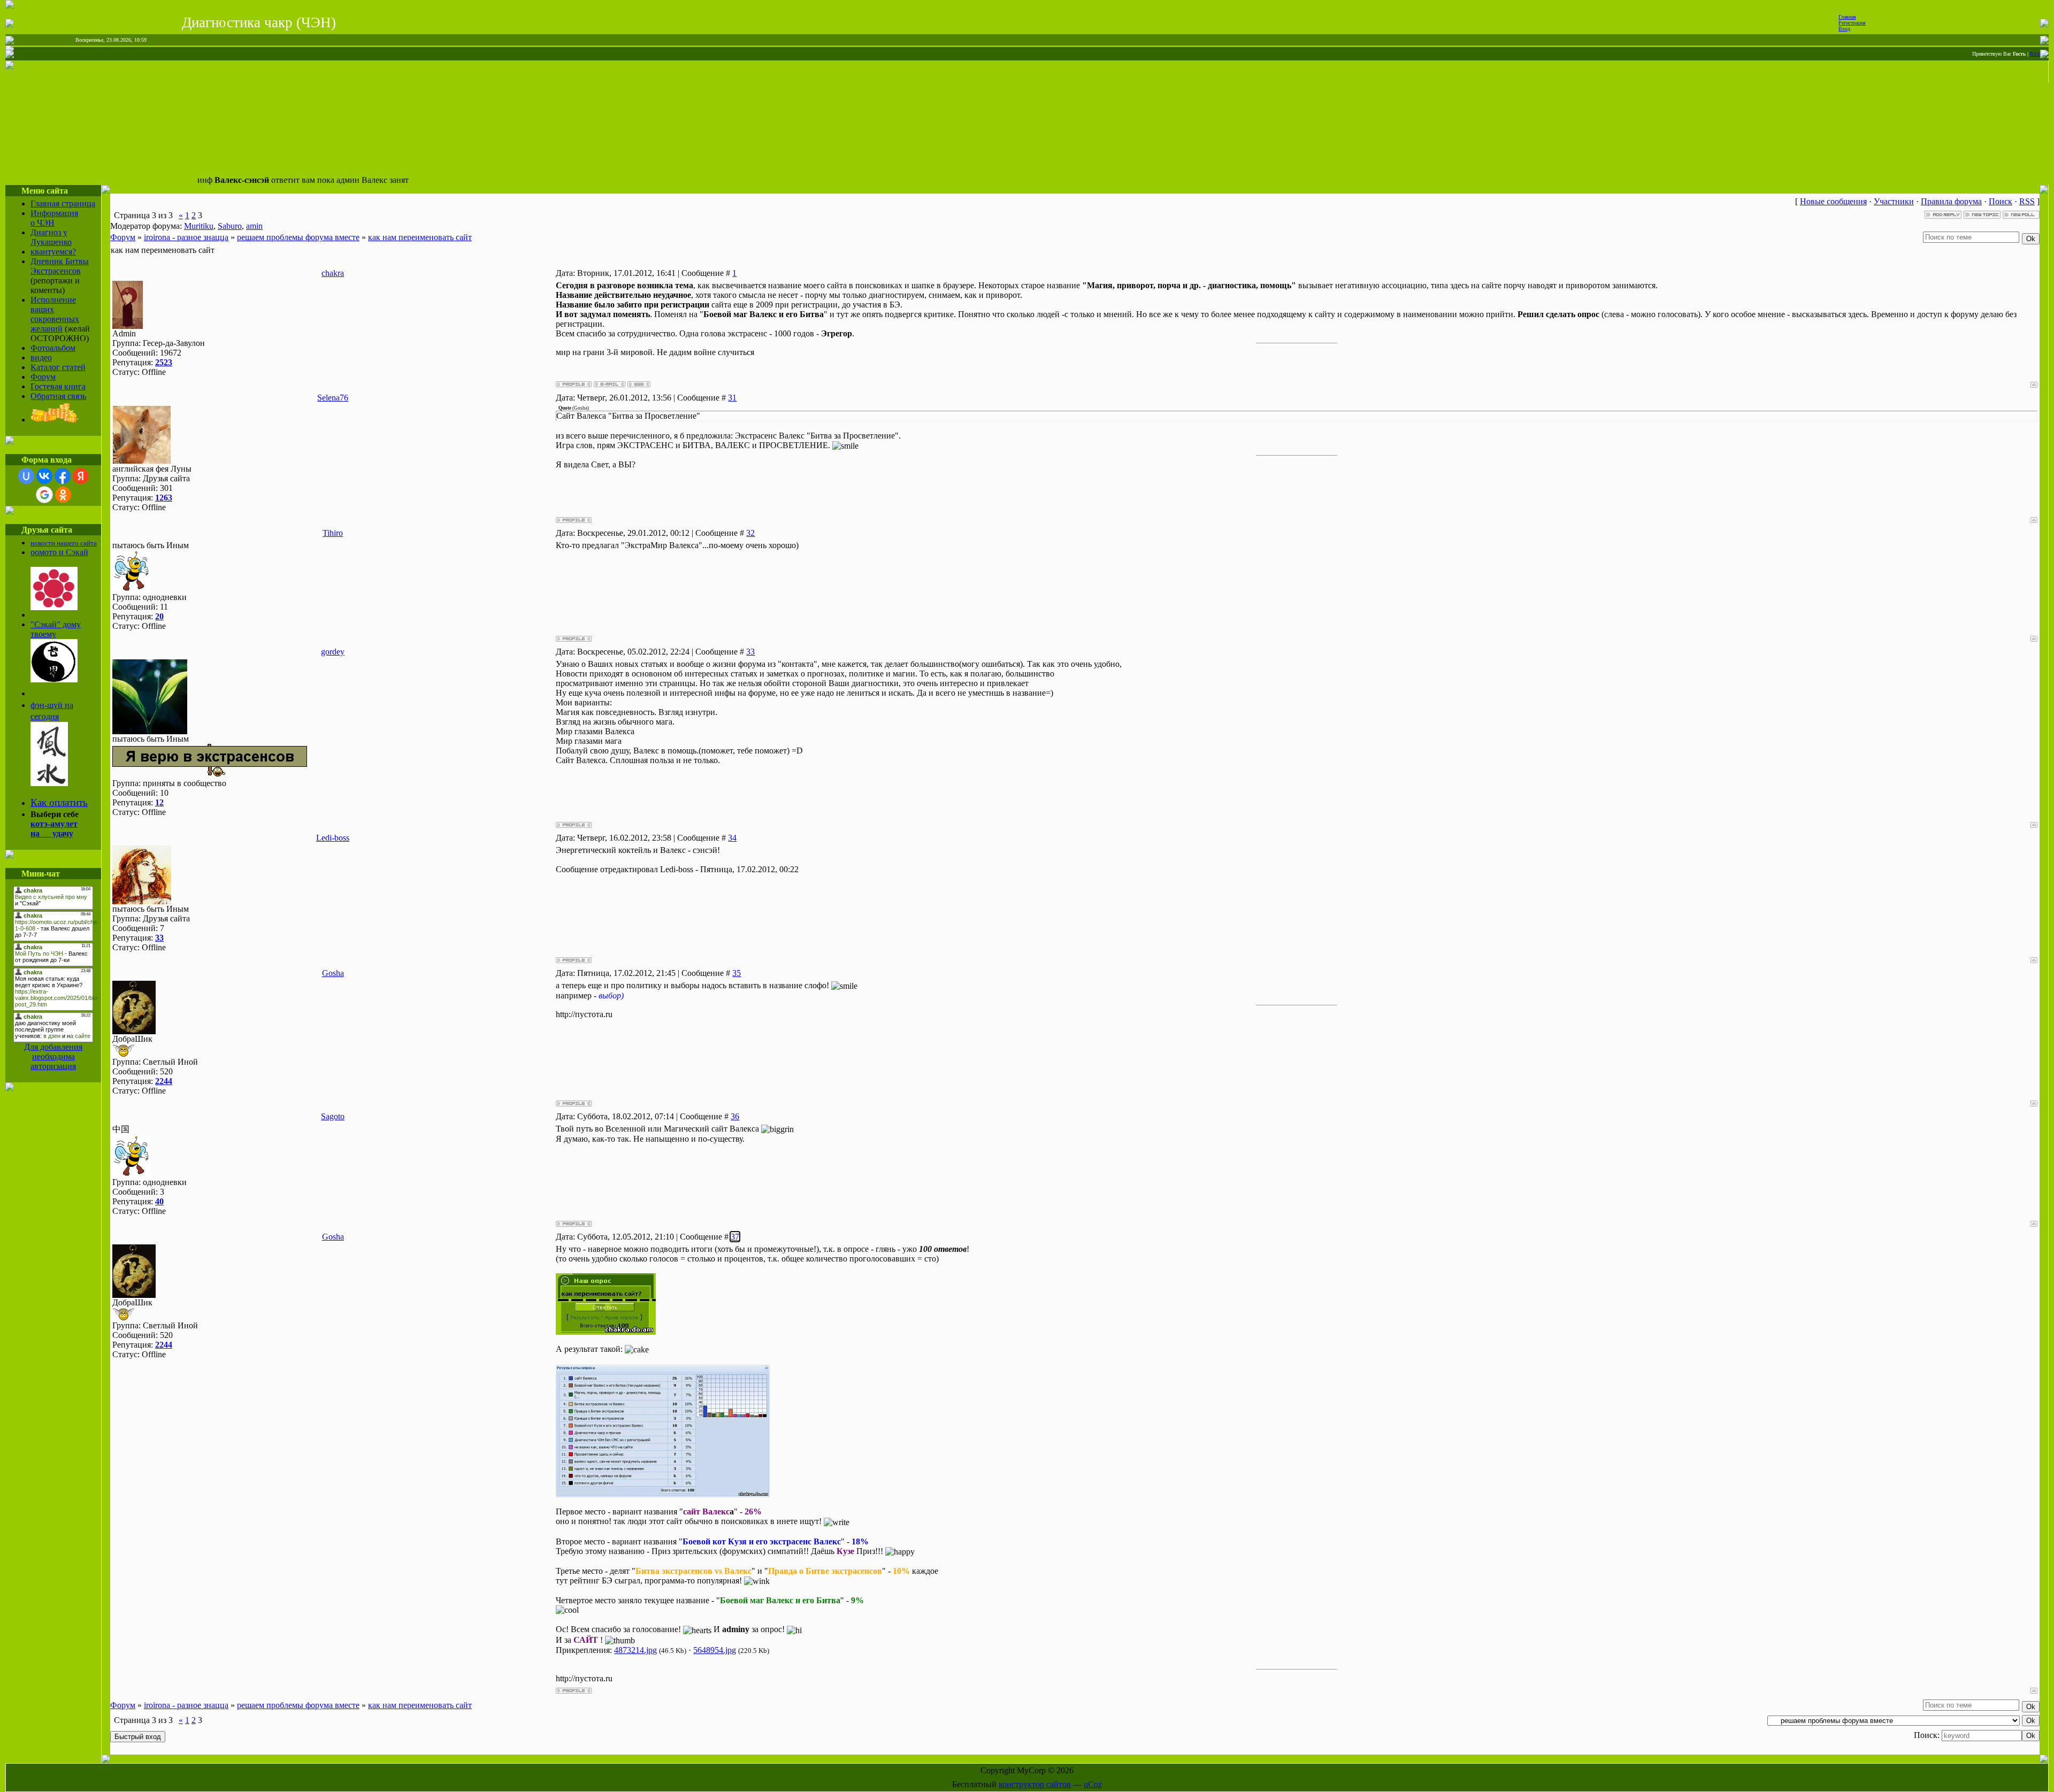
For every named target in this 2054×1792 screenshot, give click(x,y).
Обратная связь (58, 396)
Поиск (2001, 201)
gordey (333, 652)
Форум (43, 377)
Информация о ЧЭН (54, 218)
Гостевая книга (58, 386)
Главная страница (63, 203)
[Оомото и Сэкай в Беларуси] (54, 607)
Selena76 (333, 398)
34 (732, 838)
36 (735, 1116)
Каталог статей (58, 367)
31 (732, 398)
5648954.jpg (715, 1650)
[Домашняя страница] (639, 384)
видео (41, 357)
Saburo (230, 226)
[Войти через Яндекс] (81, 476)
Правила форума (1951, 201)
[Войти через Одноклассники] (63, 495)
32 (750, 533)
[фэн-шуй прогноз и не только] (49, 783)
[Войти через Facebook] (63, 476)
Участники (1894, 201)
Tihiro (333, 533)
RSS (2035, 54)
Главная (1847, 17)
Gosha (333, 973)
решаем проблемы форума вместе (298, 237)
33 (750, 652)
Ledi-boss (333, 838)
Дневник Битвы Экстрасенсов (60, 266)
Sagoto (333, 1116)
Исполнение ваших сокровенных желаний (55, 314)
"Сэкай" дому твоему (56, 629)
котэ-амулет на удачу (54, 829)
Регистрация (1852, 23)
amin (254, 226)
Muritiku (199, 226)
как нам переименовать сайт (420, 237)
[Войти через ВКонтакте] (44, 476)
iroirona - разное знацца (186, 237)
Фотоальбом (53, 348)
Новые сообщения (1833, 201)
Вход (1844, 29)
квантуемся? (53, 252)
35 (737, 973)
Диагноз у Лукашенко (51, 237)
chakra (333, 273)
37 (735, 1237)
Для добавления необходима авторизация (53, 1056)
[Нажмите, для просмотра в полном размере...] (663, 1494)
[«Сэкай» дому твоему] (54, 679)
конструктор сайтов (1035, 1784)
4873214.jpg (635, 1650)
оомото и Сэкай (59, 552)
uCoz (1093, 1784)
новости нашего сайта (64, 543)
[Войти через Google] (44, 495)
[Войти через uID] (26, 476)
